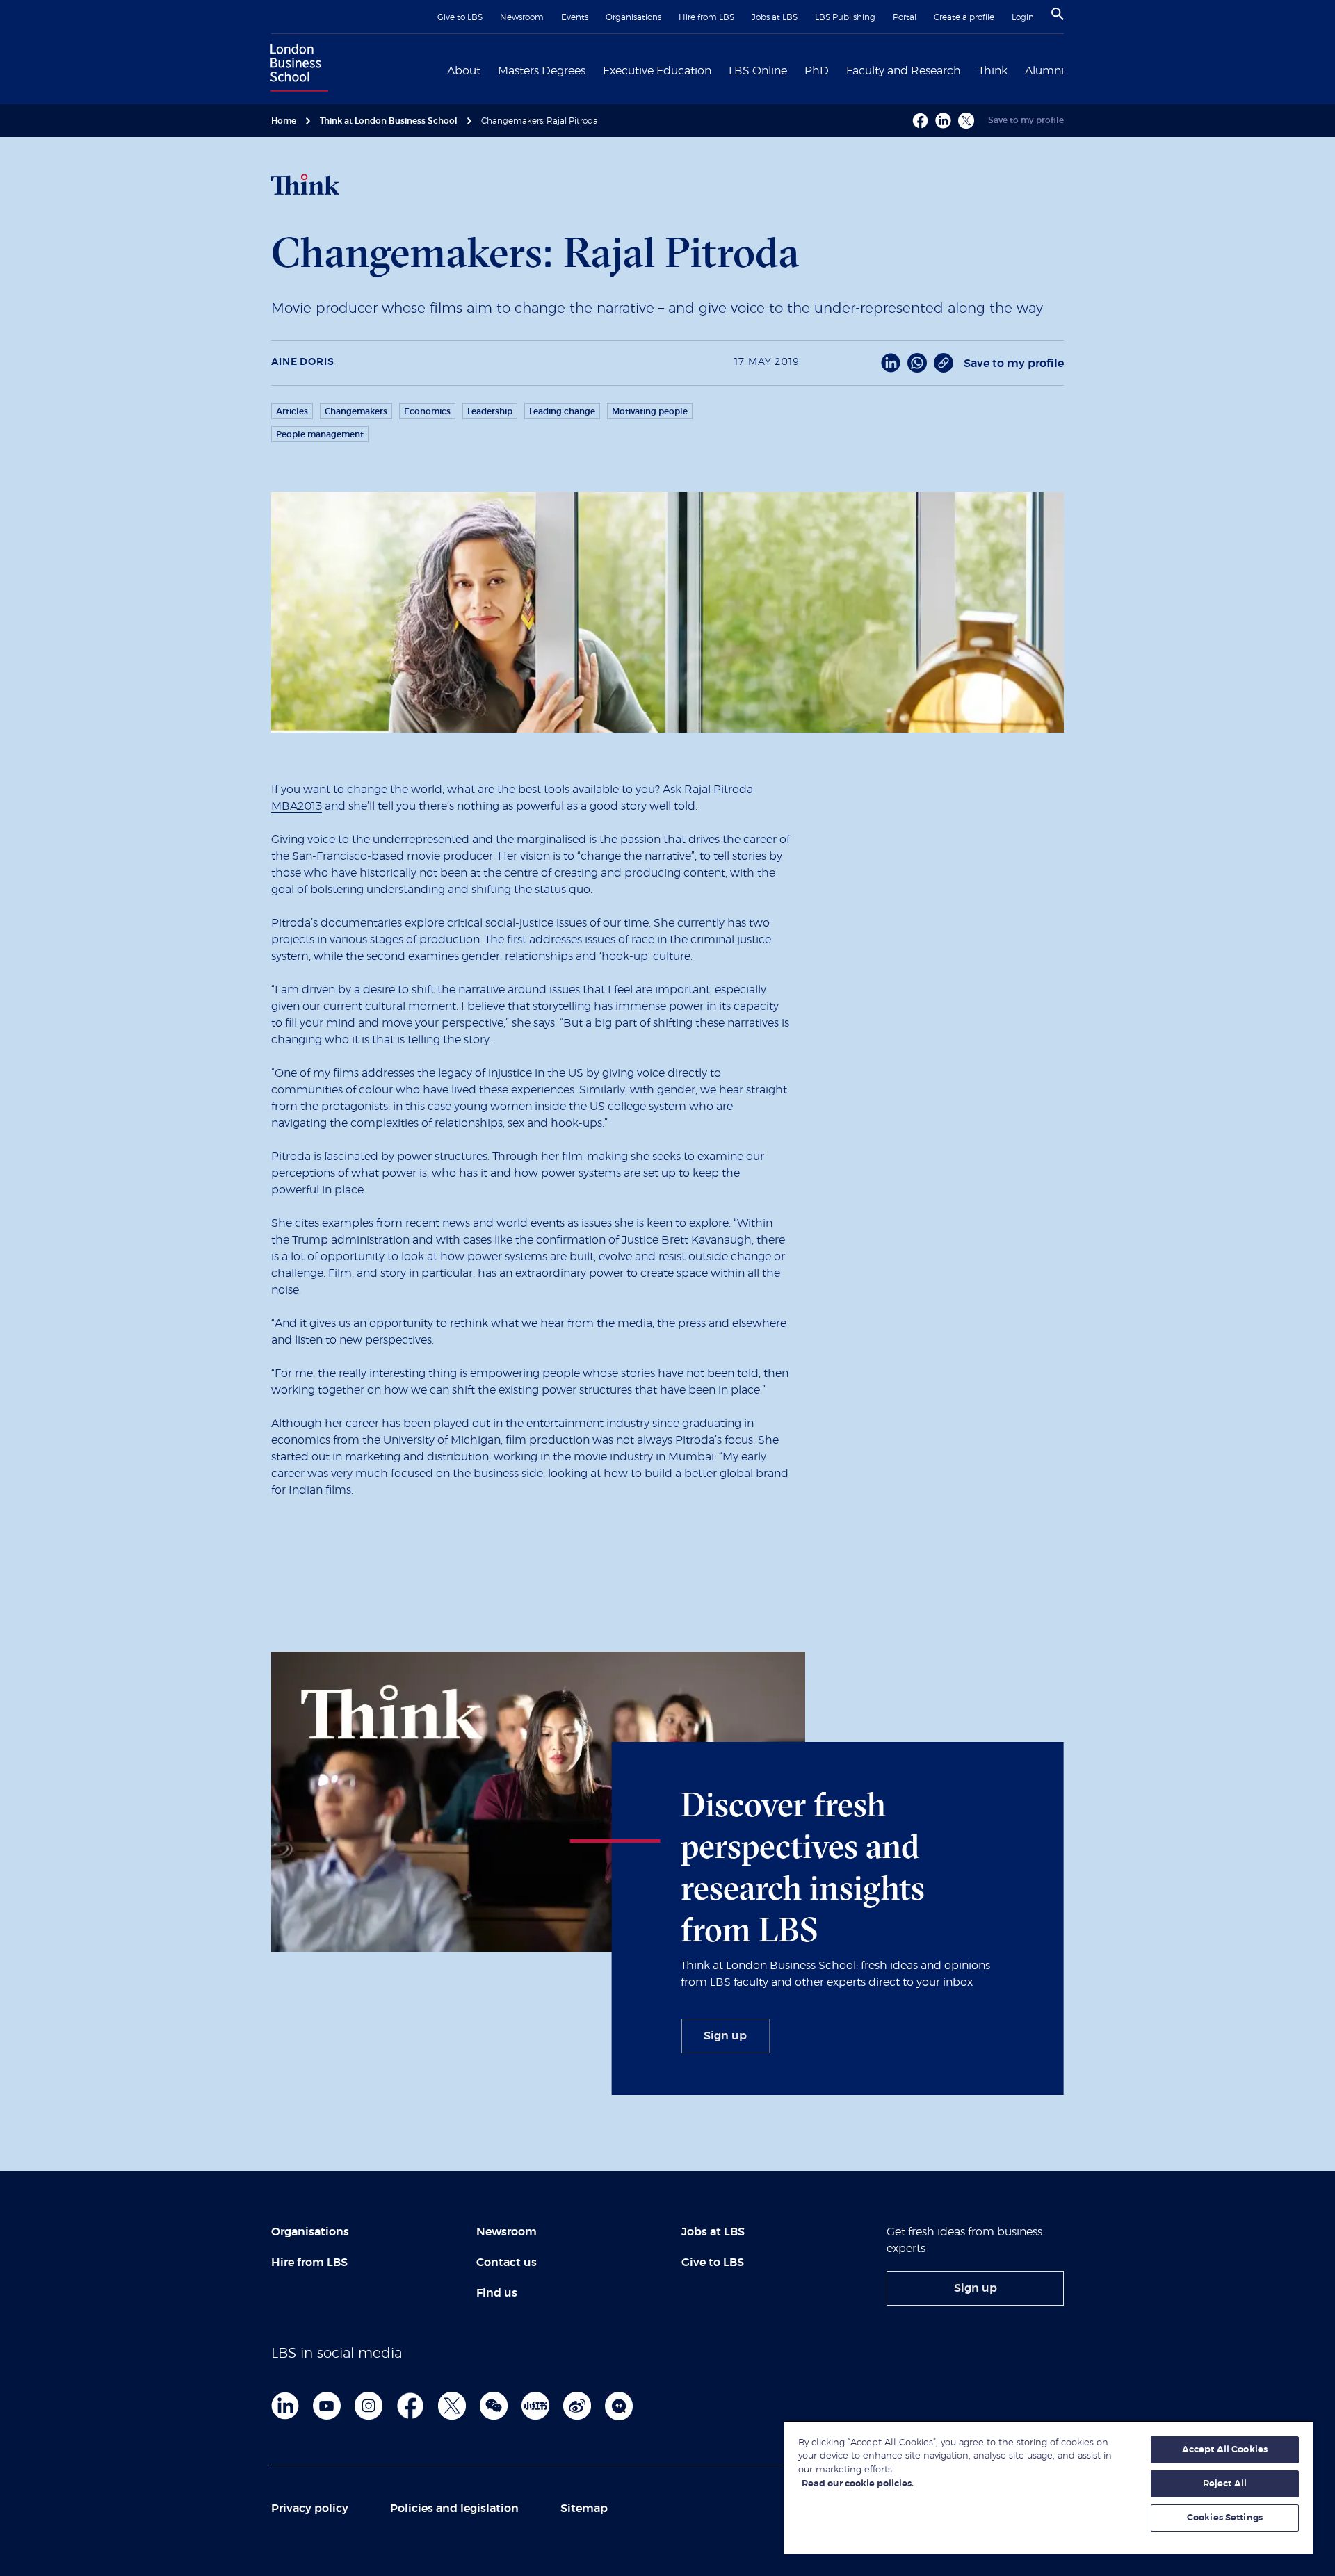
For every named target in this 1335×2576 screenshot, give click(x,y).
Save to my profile (1026, 120)
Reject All (1225, 2484)
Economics (427, 411)
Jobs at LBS (775, 17)
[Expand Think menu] (1016, 70)
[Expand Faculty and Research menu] (969, 70)
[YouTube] (327, 2406)
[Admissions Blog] (619, 2406)
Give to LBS (460, 17)
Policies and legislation (454, 2509)
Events (575, 17)
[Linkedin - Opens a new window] (943, 121)
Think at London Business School (389, 121)
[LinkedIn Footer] (285, 2406)
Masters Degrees (542, 71)
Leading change (562, 411)
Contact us (507, 2263)
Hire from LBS (706, 17)
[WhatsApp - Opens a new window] (917, 363)
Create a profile (964, 17)
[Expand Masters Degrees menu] (594, 70)
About (464, 71)
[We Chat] (494, 2406)
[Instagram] (369, 2406)
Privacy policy (310, 2509)
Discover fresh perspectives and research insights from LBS (803, 1867)
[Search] (1058, 14)
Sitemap (584, 2509)
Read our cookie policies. (858, 2484)
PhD (817, 71)
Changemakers (356, 411)
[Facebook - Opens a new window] (920, 121)
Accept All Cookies (1225, 2450)
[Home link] (296, 70)
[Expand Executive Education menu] (720, 70)
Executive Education (657, 71)
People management (320, 434)
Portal (905, 17)
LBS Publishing (845, 17)
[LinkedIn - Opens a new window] (891, 363)
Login (1023, 17)
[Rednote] (535, 2406)
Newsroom (522, 17)
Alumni (1044, 71)
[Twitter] (452, 2406)
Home (284, 121)
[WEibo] (577, 2406)
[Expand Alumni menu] (1072, 70)
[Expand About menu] (489, 70)
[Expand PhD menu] (837, 70)
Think (993, 71)
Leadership (490, 411)
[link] (725, 2036)
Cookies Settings (1225, 2518)
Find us (497, 2293)
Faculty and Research (904, 71)
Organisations (633, 17)
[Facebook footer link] (410, 2406)
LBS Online (758, 71)
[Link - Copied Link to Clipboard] (944, 363)
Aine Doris (303, 362)
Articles (292, 411)
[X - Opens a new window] (966, 121)
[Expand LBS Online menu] (795, 70)
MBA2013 (297, 806)
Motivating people (650, 411)
